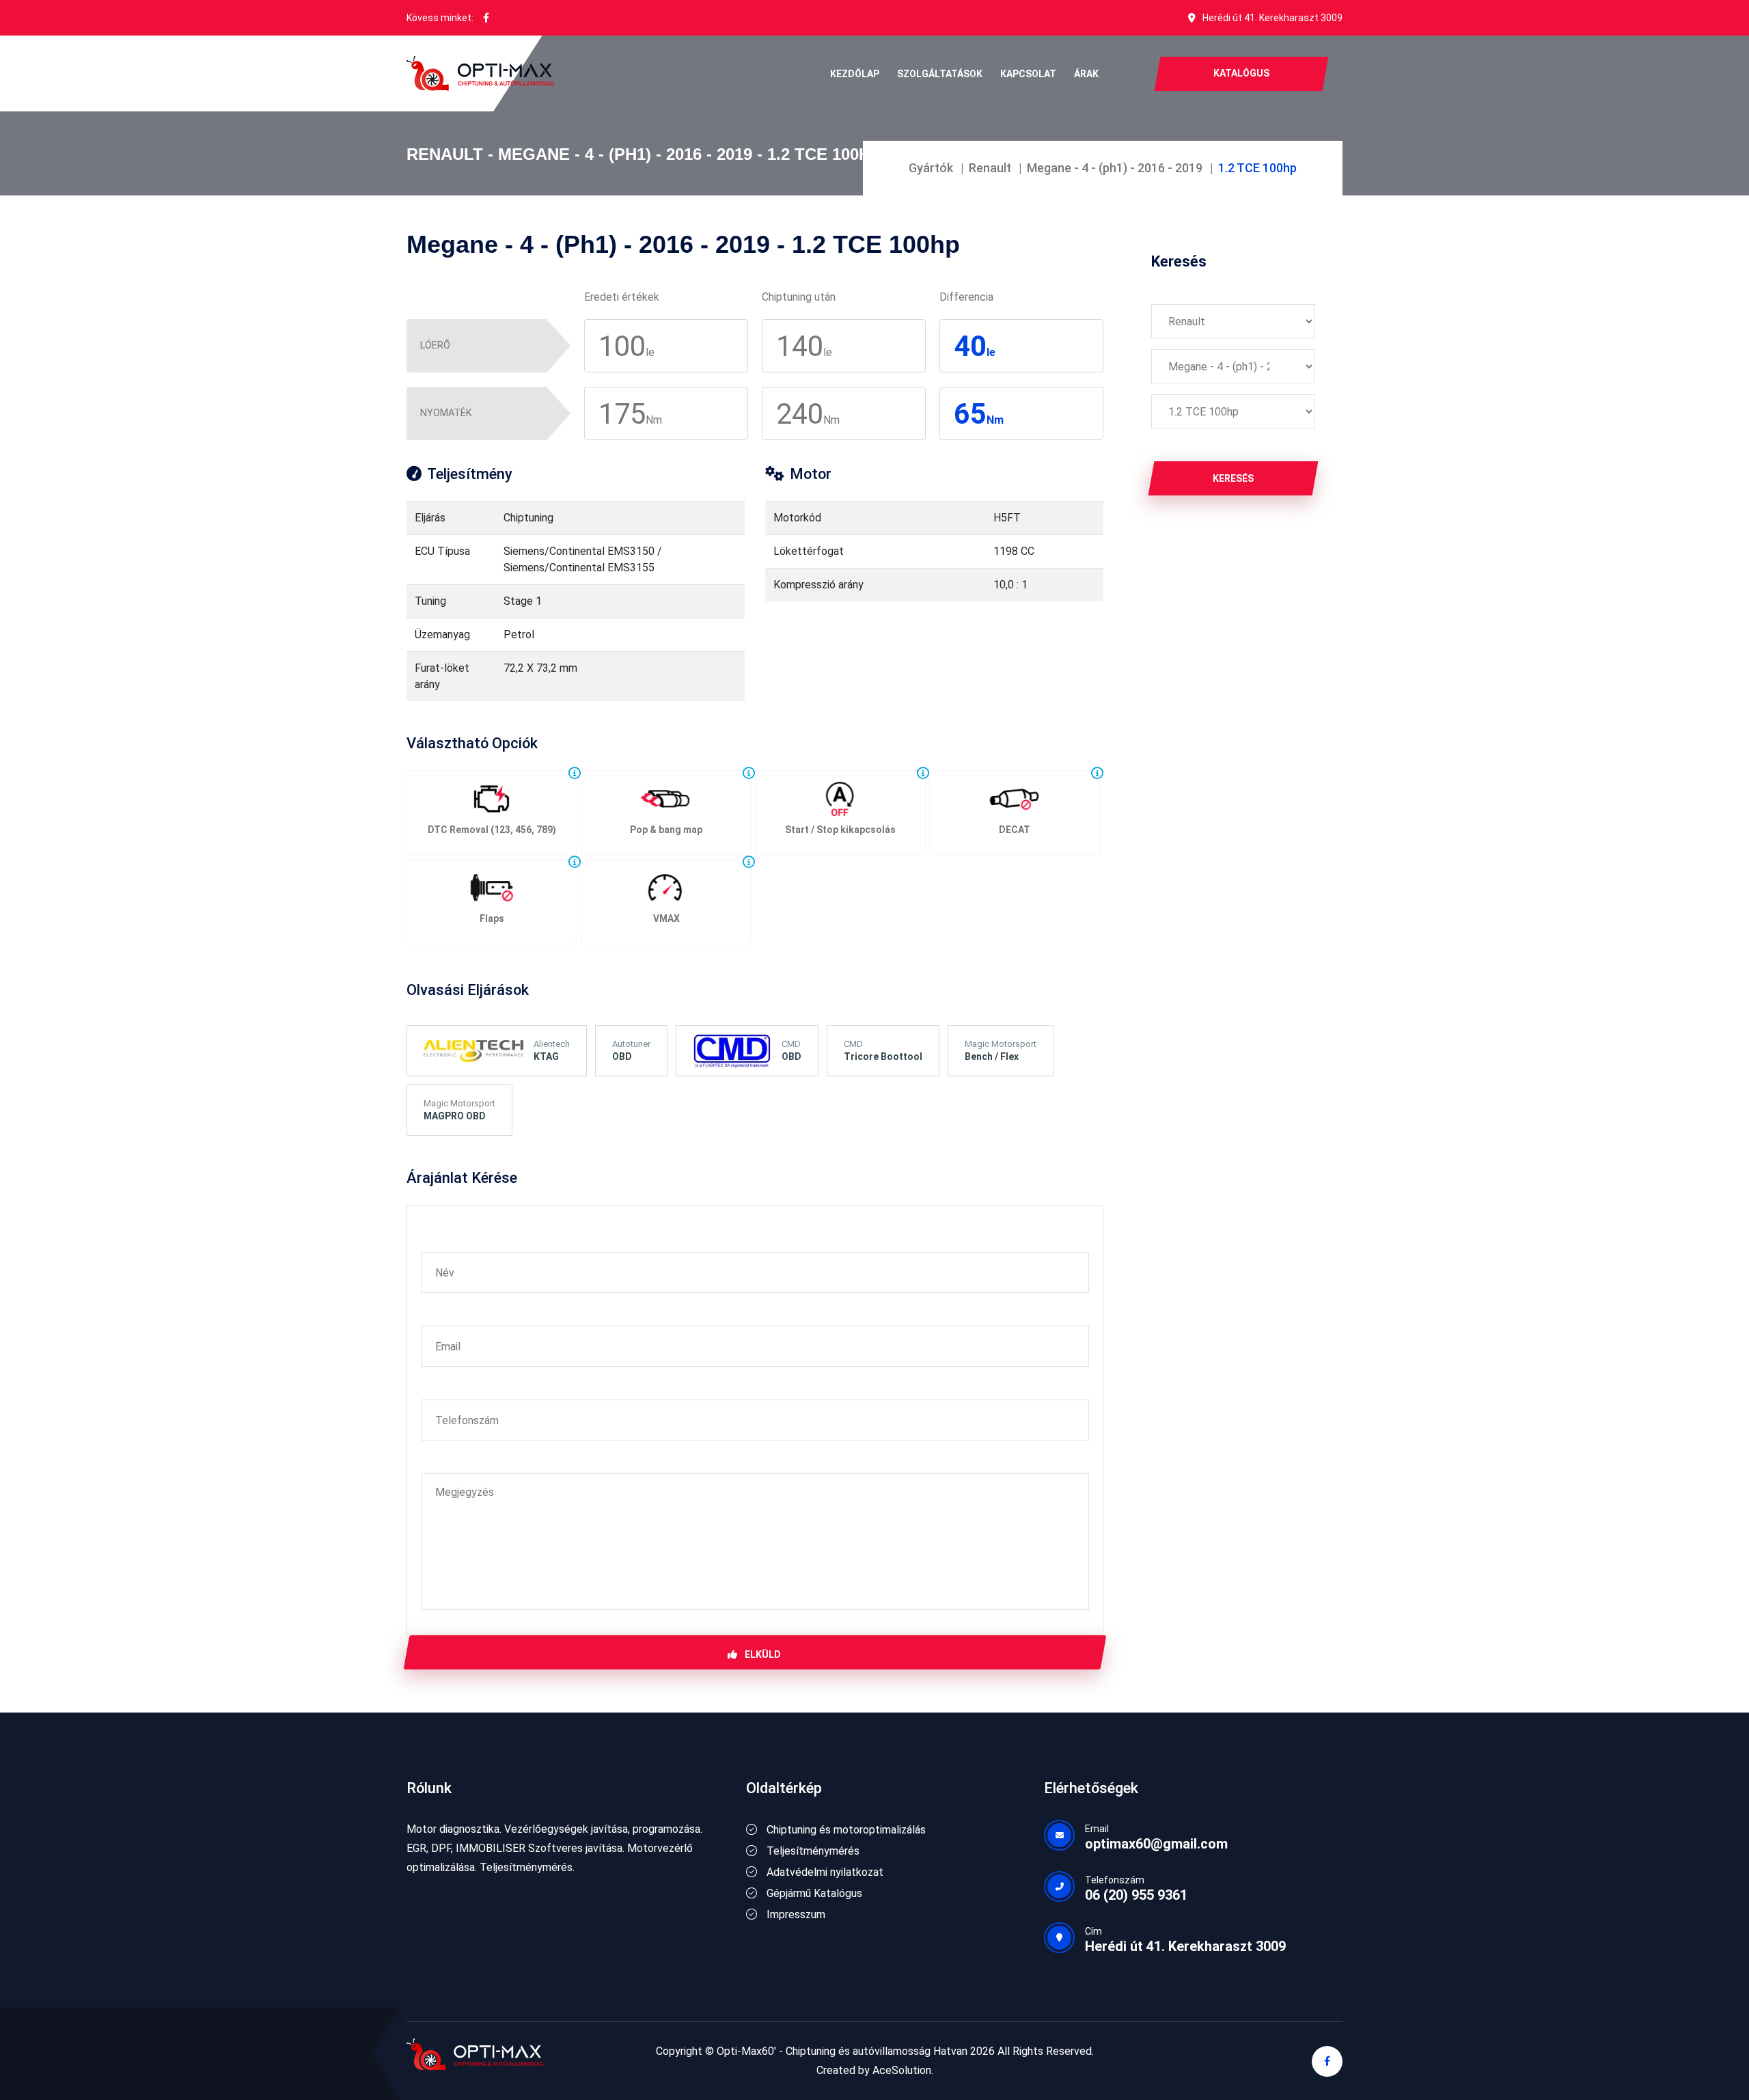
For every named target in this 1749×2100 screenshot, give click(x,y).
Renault (990, 168)
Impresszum (795, 1914)
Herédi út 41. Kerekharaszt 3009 (1272, 18)
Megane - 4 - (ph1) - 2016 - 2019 (1115, 168)
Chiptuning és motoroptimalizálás (845, 1830)
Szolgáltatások (940, 74)
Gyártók (931, 168)
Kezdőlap (855, 74)
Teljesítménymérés (812, 1851)
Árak (1086, 74)
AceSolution (902, 2070)
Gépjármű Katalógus (813, 1893)
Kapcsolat (1028, 74)
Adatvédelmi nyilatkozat (824, 1872)
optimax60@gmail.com (1156, 1844)
